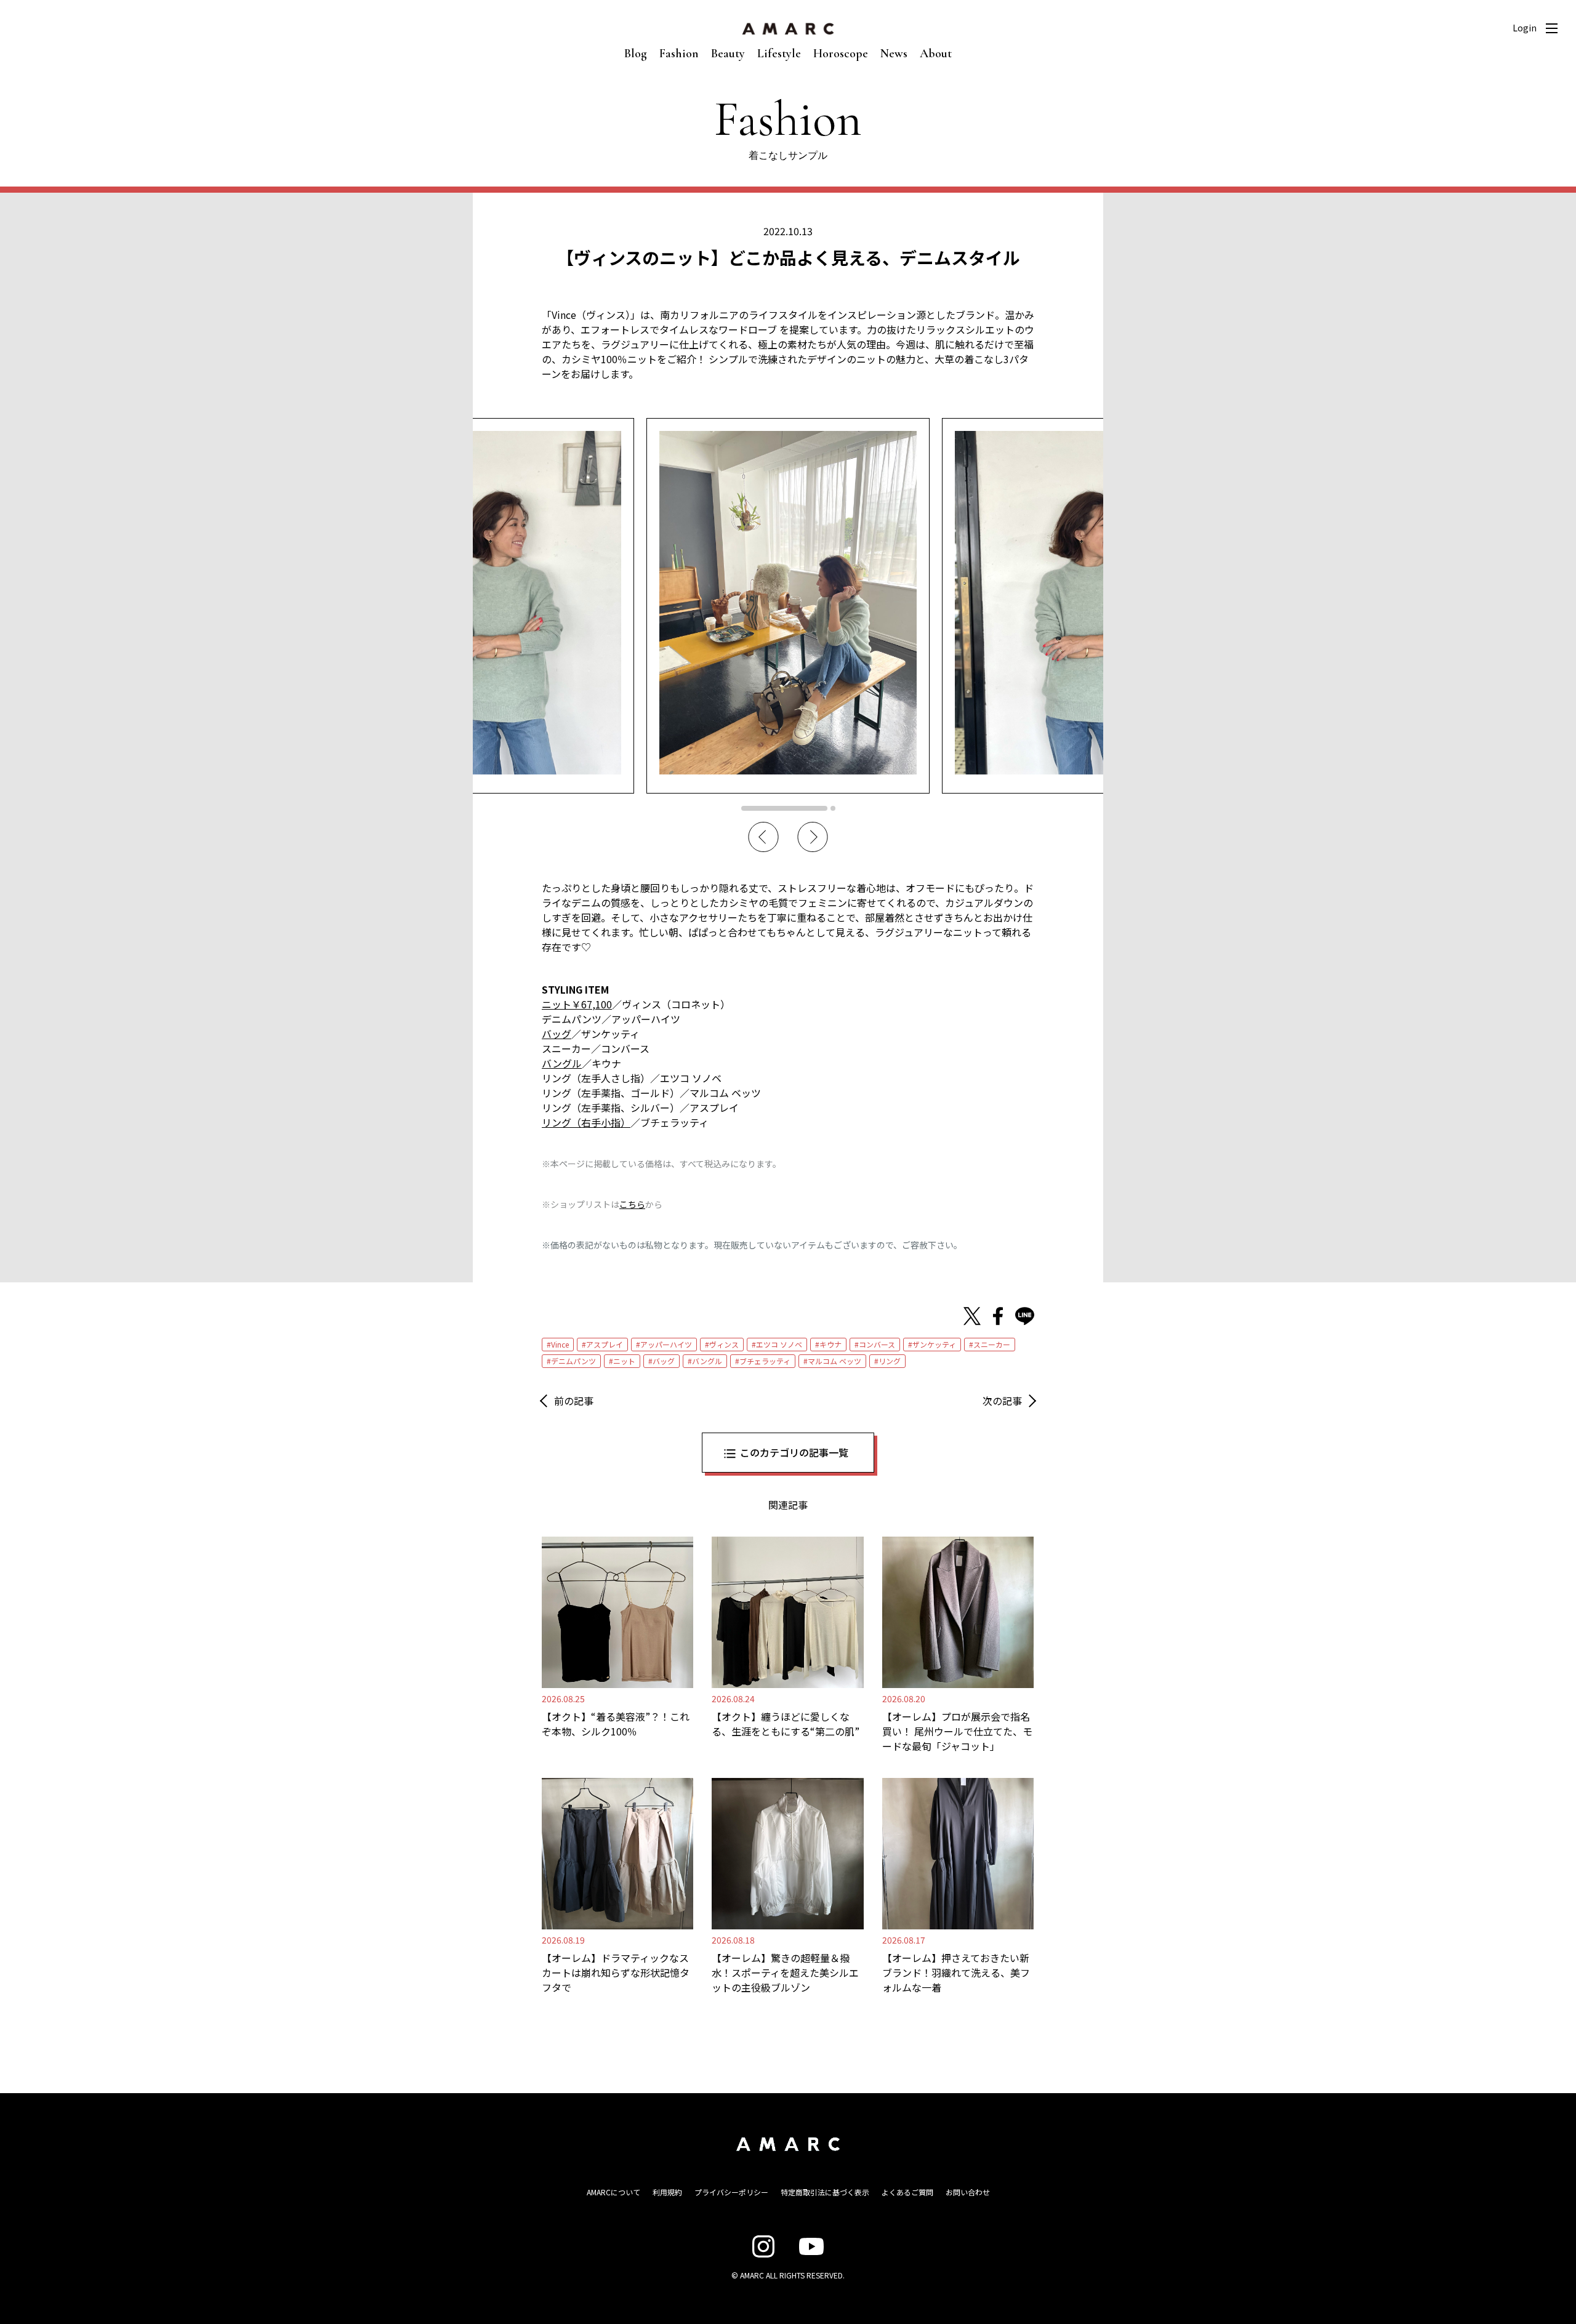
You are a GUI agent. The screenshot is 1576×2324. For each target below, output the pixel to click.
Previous (763, 837)
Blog (636, 54)
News (894, 54)
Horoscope (841, 54)
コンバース (877, 1344)
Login (1525, 28)
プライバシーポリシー (731, 2192)
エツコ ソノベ (779, 1344)
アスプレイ (605, 1344)
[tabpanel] (788, 605)
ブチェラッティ (765, 1361)
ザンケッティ (934, 1344)
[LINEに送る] (1025, 1316)
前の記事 (574, 1401)
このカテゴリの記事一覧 (794, 1452)
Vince (560, 1344)
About (936, 54)
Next (813, 837)
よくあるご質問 (907, 2192)
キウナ (830, 1344)
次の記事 (1002, 1401)
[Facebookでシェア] (998, 1316)
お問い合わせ (968, 2192)
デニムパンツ (573, 1361)
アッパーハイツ (666, 1344)
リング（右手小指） (586, 1122)
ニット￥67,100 (577, 1004)
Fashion (679, 54)
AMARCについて (613, 2192)
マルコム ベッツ (834, 1361)
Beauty (728, 54)
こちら (632, 1204)
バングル (562, 1063)
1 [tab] (784, 808)
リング (890, 1361)
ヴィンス (724, 1344)
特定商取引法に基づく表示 (825, 2192)
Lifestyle (779, 54)
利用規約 (667, 2192)
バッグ (557, 1034)
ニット (624, 1361)
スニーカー (992, 1344)
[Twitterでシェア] (972, 1316)
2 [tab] (833, 808)
